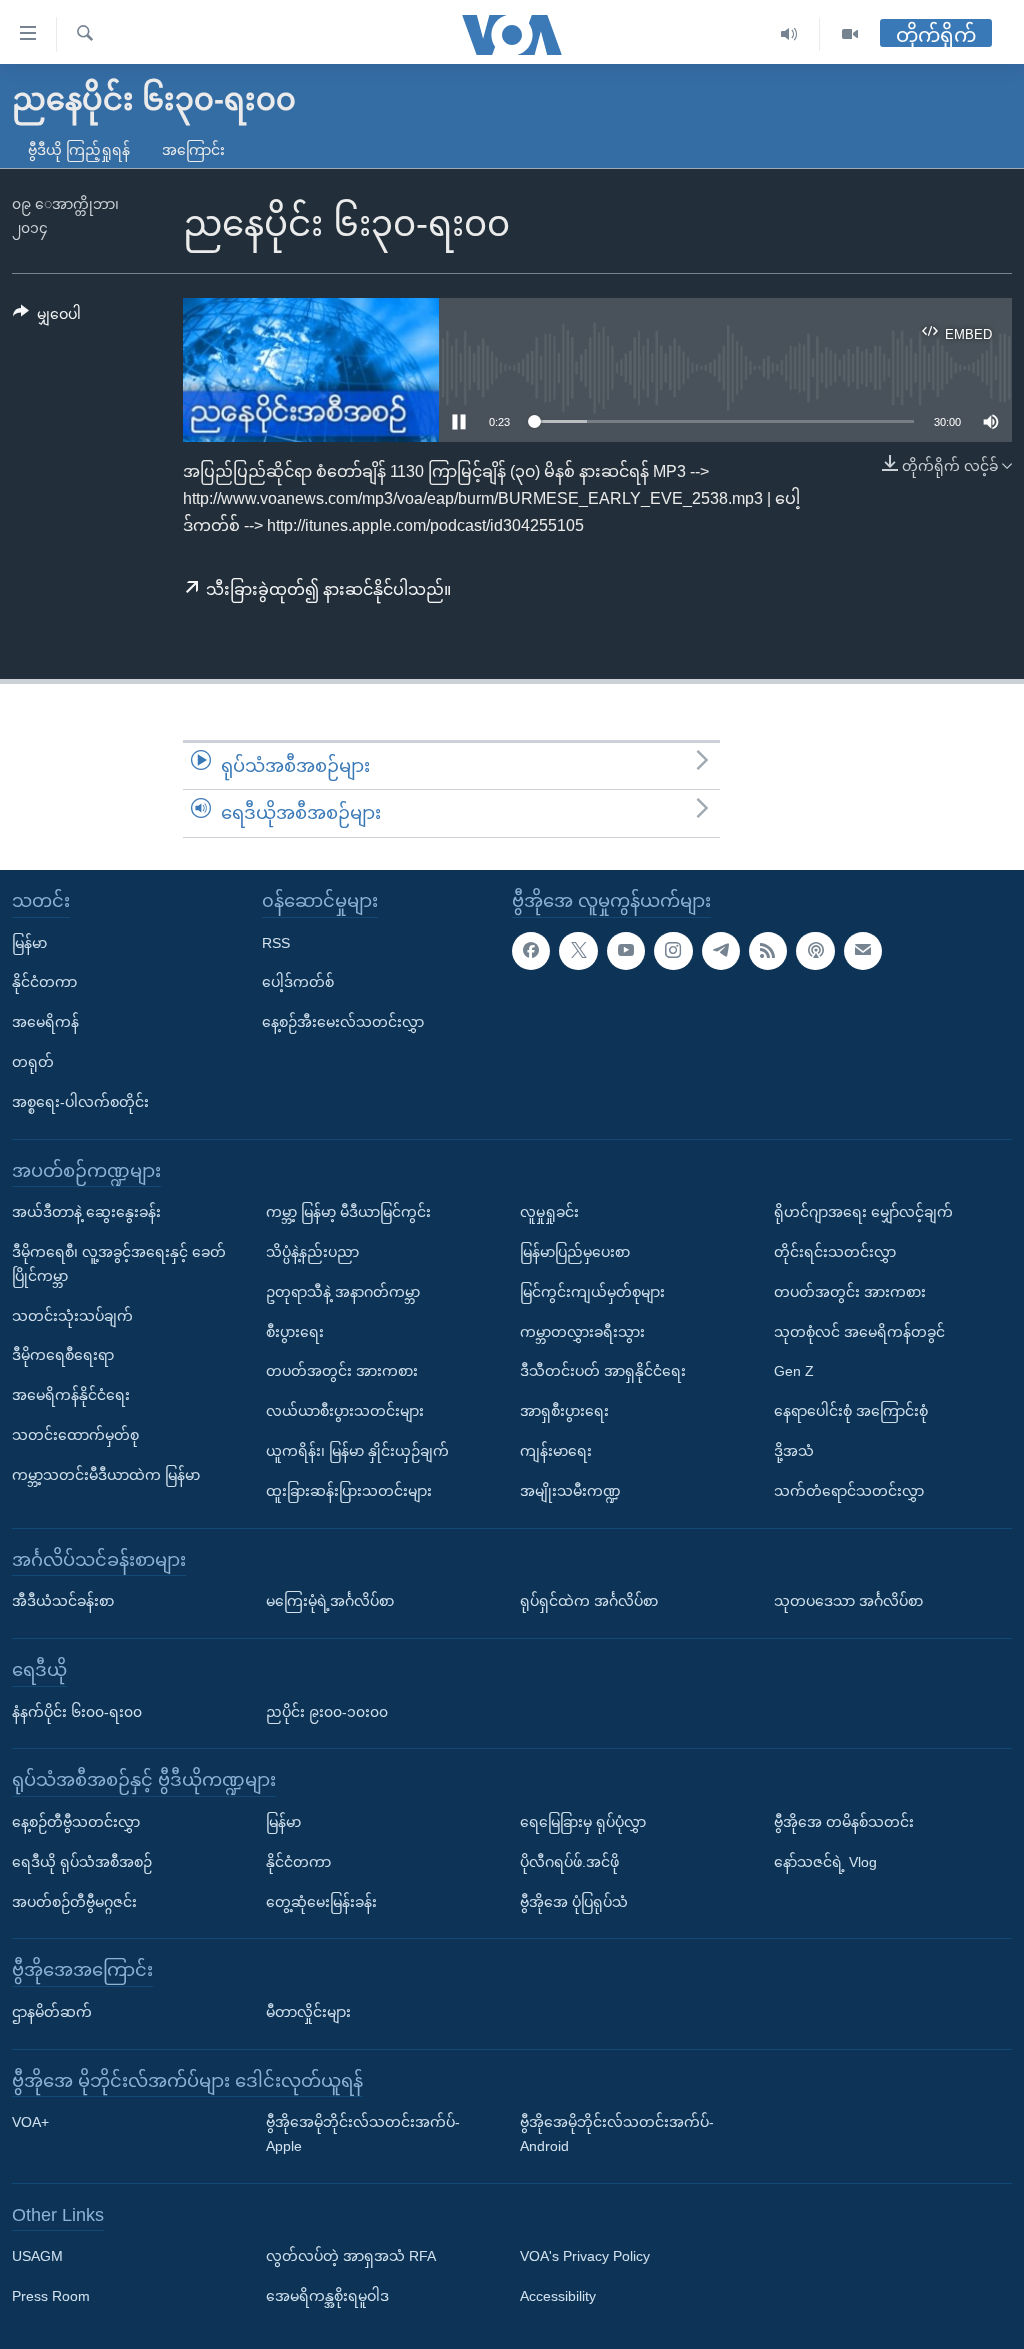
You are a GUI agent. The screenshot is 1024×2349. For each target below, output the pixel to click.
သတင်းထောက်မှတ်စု (75, 1435)
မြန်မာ (29, 942)
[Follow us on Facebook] (531, 950)
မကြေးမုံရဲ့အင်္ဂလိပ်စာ (330, 1601)
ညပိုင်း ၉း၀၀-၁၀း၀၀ (327, 1711)
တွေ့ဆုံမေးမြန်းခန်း (321, 1901)
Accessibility (558, 2296)
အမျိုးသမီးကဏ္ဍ (570, 1490)
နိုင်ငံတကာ (44, 982)
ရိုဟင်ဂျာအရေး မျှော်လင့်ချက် (863, 1212)
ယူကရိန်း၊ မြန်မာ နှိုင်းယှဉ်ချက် (357, 1451)
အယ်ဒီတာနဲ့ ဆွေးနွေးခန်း (86, 1212)
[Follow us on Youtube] (626, 950)
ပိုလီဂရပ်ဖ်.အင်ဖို (569, 1861)
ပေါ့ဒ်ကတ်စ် (298, 982)
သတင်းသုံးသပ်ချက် (72, 1315)
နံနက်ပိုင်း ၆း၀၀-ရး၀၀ (77, 1711)
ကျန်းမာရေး (556, 1451)
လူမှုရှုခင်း (549, 1212)
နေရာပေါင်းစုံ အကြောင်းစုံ (851, 1411)
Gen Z (794, 1371)
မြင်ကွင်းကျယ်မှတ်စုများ (592, 1291)
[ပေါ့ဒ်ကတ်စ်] (815, 950)
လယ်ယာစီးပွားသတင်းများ (345, 1411)
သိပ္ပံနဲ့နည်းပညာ (312, 1252)
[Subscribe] (863, 950)
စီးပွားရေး (295, 1331)
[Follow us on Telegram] (721, 950)
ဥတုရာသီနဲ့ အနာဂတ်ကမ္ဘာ (343, 1291)
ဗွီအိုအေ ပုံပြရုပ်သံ (574, 1901)
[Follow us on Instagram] (673, 950)
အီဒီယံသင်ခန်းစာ (63, 1601)
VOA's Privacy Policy (585, 2256)
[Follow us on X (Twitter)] (578, 950)
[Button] (47, 318)
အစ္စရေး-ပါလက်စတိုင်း (80, 1101)
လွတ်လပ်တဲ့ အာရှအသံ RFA (351, 2256)
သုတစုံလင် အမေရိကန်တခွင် (859, 1331)
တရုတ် (33, 1062)
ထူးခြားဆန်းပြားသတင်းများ (349, 1490)
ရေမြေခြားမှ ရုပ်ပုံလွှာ (583, 1822)
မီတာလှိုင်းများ (308, 2012)
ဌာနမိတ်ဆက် (52, 2012)
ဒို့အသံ (794, 1451)
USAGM (37, 2256)
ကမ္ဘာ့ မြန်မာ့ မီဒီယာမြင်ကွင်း (348, 1212)
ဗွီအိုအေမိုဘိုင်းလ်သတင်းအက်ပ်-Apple (363, 2134)
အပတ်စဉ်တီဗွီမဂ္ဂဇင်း (74, 1901)
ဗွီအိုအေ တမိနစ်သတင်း (844, 1822)
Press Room (51, 2296)
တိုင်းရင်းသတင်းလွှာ (835, 1252)
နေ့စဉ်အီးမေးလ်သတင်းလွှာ (343, 1022)
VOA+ (30, 2122)
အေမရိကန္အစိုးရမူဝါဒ (327, 2296)
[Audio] (789, 34)
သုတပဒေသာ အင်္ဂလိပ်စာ (848, 1601)
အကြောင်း (193, 150)
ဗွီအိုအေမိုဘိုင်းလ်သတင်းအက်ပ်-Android (617, 2134)
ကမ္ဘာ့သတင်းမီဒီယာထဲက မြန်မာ (106, 1474)
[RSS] (768, 950)
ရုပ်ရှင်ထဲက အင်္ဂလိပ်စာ (589, 1601)
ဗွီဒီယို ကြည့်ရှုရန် (79, 150)
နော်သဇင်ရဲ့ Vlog (825, 1861)
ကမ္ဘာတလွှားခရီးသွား (582, 1331)
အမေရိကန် (45, 1022)
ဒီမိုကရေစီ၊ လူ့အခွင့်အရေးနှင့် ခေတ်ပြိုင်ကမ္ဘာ (119, 1264)
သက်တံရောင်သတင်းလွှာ (849, 1490)
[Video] (850, 34)
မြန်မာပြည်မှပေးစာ (575, 1252)
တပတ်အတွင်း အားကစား (342, 1371)
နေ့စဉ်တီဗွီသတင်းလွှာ (76, 1822)
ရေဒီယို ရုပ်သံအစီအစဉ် (82, 1861)
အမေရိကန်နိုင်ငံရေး (71, 1395)
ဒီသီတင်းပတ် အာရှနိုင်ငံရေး (603, 1371)
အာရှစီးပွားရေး (564, 1411)
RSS (276, 942)
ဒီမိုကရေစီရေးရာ (63, 1355)
